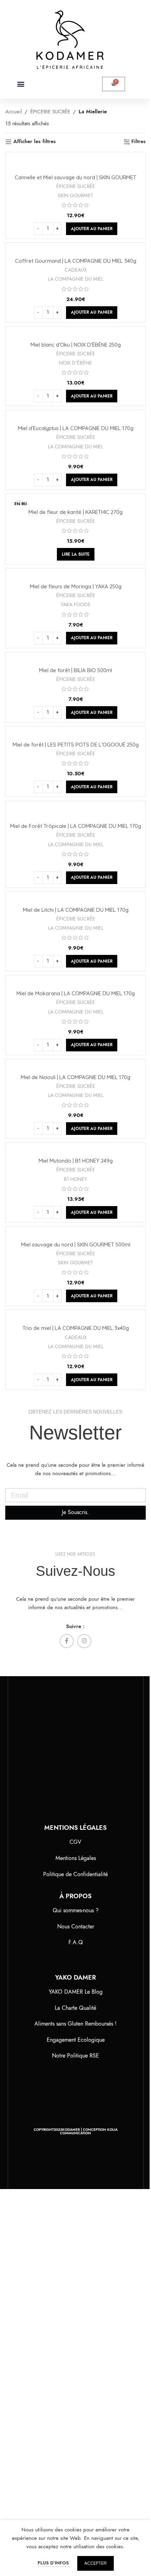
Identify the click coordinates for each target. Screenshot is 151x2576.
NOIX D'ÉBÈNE (75, 363)
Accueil (14, 112)
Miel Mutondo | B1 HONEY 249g (76, 1161)
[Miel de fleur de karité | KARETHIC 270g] (75, 501)
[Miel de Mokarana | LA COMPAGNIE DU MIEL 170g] (75, 983)
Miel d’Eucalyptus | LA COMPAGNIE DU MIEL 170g (76, 428)
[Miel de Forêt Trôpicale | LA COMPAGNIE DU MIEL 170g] (75, 812)
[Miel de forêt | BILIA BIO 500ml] (75, 660)
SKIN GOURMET (75, 195)
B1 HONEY (75, 1179)
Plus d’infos (54, 2563)
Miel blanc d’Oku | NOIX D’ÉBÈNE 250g (76, 345)
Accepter (96, 2563)
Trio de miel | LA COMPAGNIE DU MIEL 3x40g (76, 1328)
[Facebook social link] (67, 1641)
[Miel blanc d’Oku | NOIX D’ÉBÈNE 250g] (75, 334)
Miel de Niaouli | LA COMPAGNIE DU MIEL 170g (75, 1077)
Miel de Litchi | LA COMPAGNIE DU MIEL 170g (76, 910)
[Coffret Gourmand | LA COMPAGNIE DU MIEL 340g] (75, 250)
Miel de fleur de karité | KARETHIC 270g (75, 512)
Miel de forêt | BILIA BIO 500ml (75, 670)
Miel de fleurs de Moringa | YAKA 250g (76, 586)
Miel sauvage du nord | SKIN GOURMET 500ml (76, 1244)
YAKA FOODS (75, 604)
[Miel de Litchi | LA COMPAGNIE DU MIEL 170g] (75, 899)
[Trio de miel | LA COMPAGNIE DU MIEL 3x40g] (75, 1317)
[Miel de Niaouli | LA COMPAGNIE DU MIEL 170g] (75, 1066)
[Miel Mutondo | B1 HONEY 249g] (75, 1150)
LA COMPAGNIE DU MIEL (76, 279)
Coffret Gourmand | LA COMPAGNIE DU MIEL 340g (76, 261)
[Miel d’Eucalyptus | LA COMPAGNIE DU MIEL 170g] (75, 417)
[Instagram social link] (84, 1641)
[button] (21, 84)
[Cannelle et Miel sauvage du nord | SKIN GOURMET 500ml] (75, 163)
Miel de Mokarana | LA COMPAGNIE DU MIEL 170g (76, 993)
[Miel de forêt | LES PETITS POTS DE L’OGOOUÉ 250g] (75, 734)
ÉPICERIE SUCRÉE (50, 112)
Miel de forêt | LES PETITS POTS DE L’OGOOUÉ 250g (76, 745)
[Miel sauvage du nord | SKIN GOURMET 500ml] (75, 1234)
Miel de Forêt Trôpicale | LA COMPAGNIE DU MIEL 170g (76, 826)
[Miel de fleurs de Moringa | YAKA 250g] (75, 576)
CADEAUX (76, 270)
